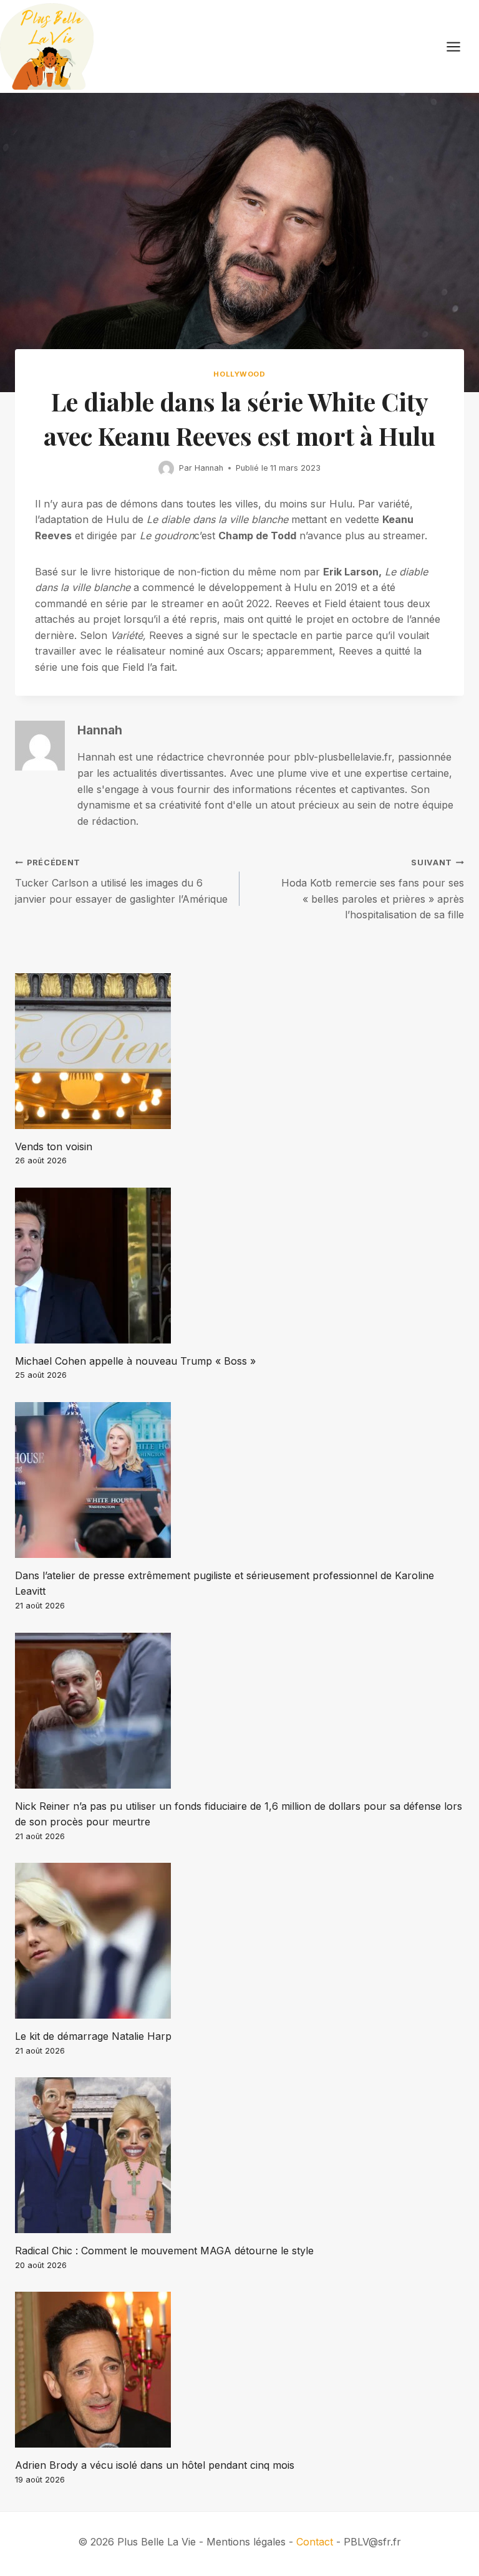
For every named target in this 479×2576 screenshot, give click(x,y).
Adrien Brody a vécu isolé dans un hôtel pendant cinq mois (155, 2465)
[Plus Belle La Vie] (47, 46)
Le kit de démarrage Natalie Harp (93, 2036)
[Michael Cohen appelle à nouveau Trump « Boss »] (239, 1266)
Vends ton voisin (54, 1146)
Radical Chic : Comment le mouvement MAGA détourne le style (164, 2251)
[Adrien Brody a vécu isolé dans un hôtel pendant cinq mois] (239, 2370)
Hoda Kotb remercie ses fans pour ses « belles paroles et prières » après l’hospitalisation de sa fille (373, 889)
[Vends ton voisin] (239, 1051)
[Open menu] (460, 46)
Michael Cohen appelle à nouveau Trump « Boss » (135, 1361)
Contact (315, 2542)
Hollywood (239, 374)
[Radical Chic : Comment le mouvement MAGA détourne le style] (239, 2155)
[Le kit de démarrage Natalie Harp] (239, 1941)
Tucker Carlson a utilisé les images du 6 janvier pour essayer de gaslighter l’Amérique (121, 881)
